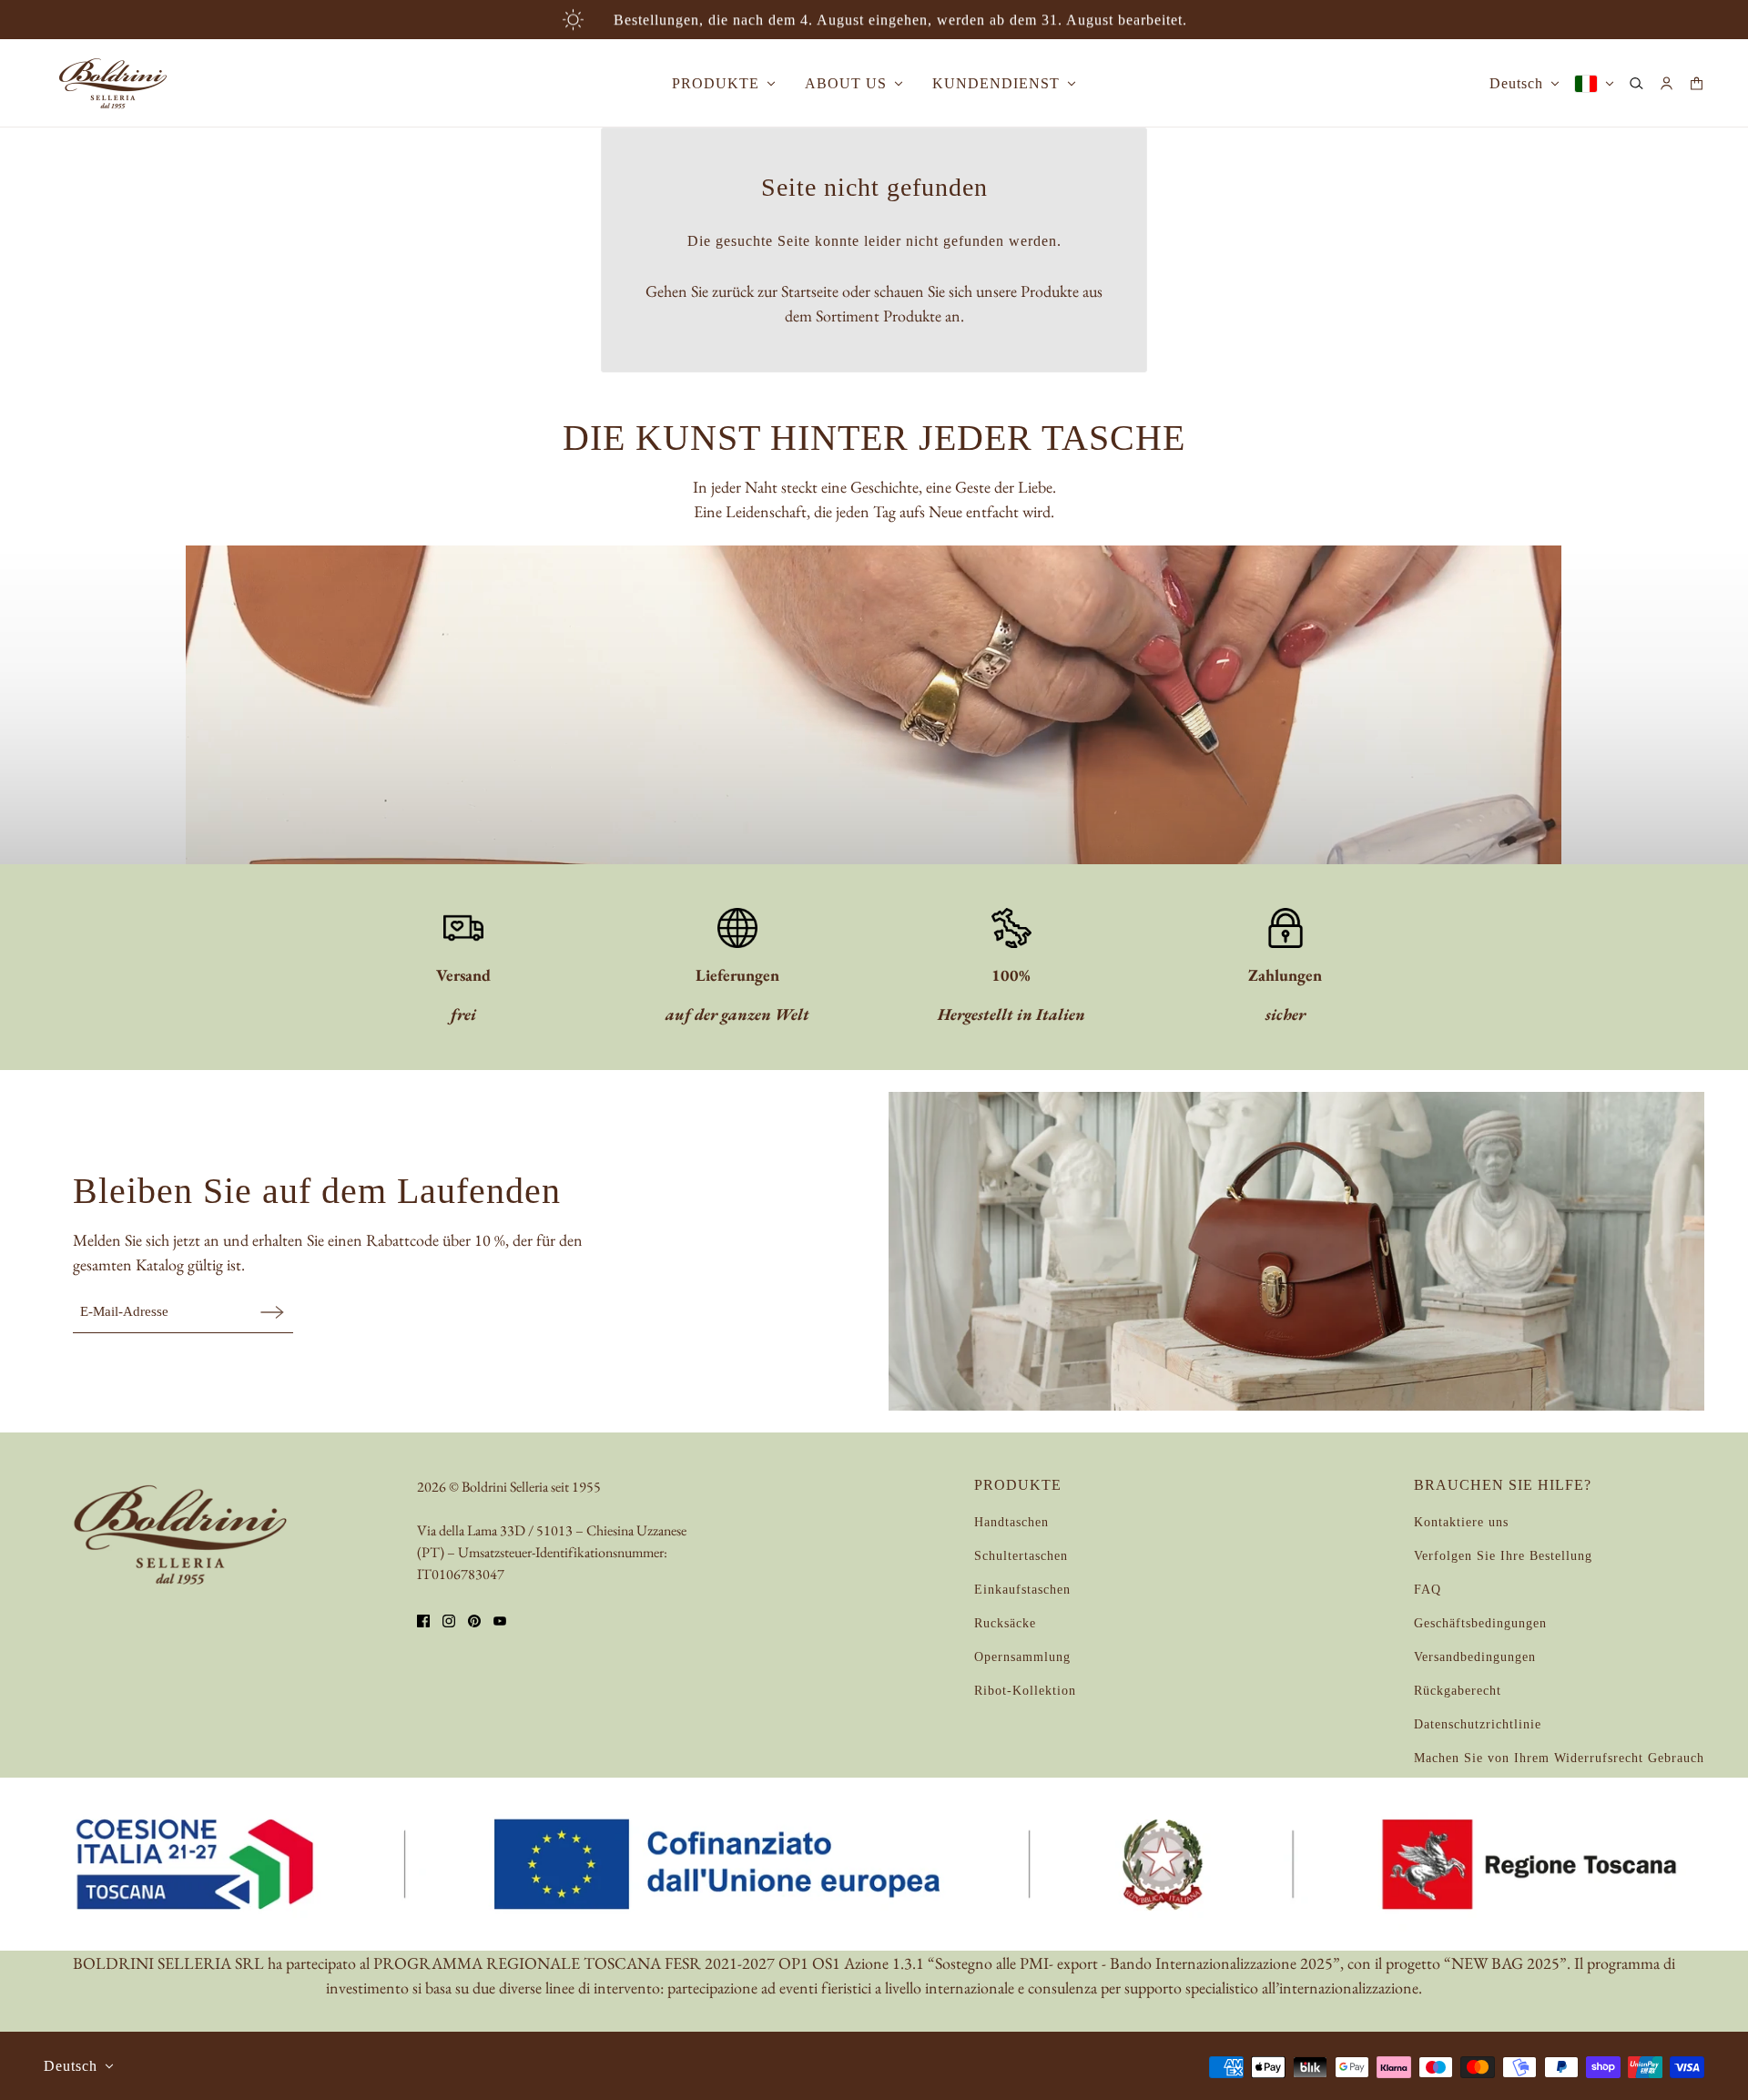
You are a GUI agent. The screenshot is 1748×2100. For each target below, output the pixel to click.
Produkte (912, 316)
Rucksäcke (1005, 1623)
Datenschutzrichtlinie (1478, 1724)
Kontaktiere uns (1461, 1522)
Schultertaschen (1021, 1556)
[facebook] (423, 1621)
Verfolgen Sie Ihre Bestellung (1503, 1556)
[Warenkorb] (1697, 83)
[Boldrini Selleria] (113, 83)
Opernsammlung (1022, 1657)
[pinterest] (474, 1621)
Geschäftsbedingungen (1480, 1623)
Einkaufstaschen (1022, 1590)
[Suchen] (1636, 83)
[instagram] (449, 1621)
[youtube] (500, 1621)
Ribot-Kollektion (1025, 1691)
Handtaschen (1011, 1522)
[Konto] (1667, 83)
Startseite (810, 291)
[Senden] (272, 1312)
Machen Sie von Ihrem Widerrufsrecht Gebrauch (1559, 1758)
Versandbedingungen (1475, 1657)
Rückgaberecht (1458, 1691)
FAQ (1428, 1590)
